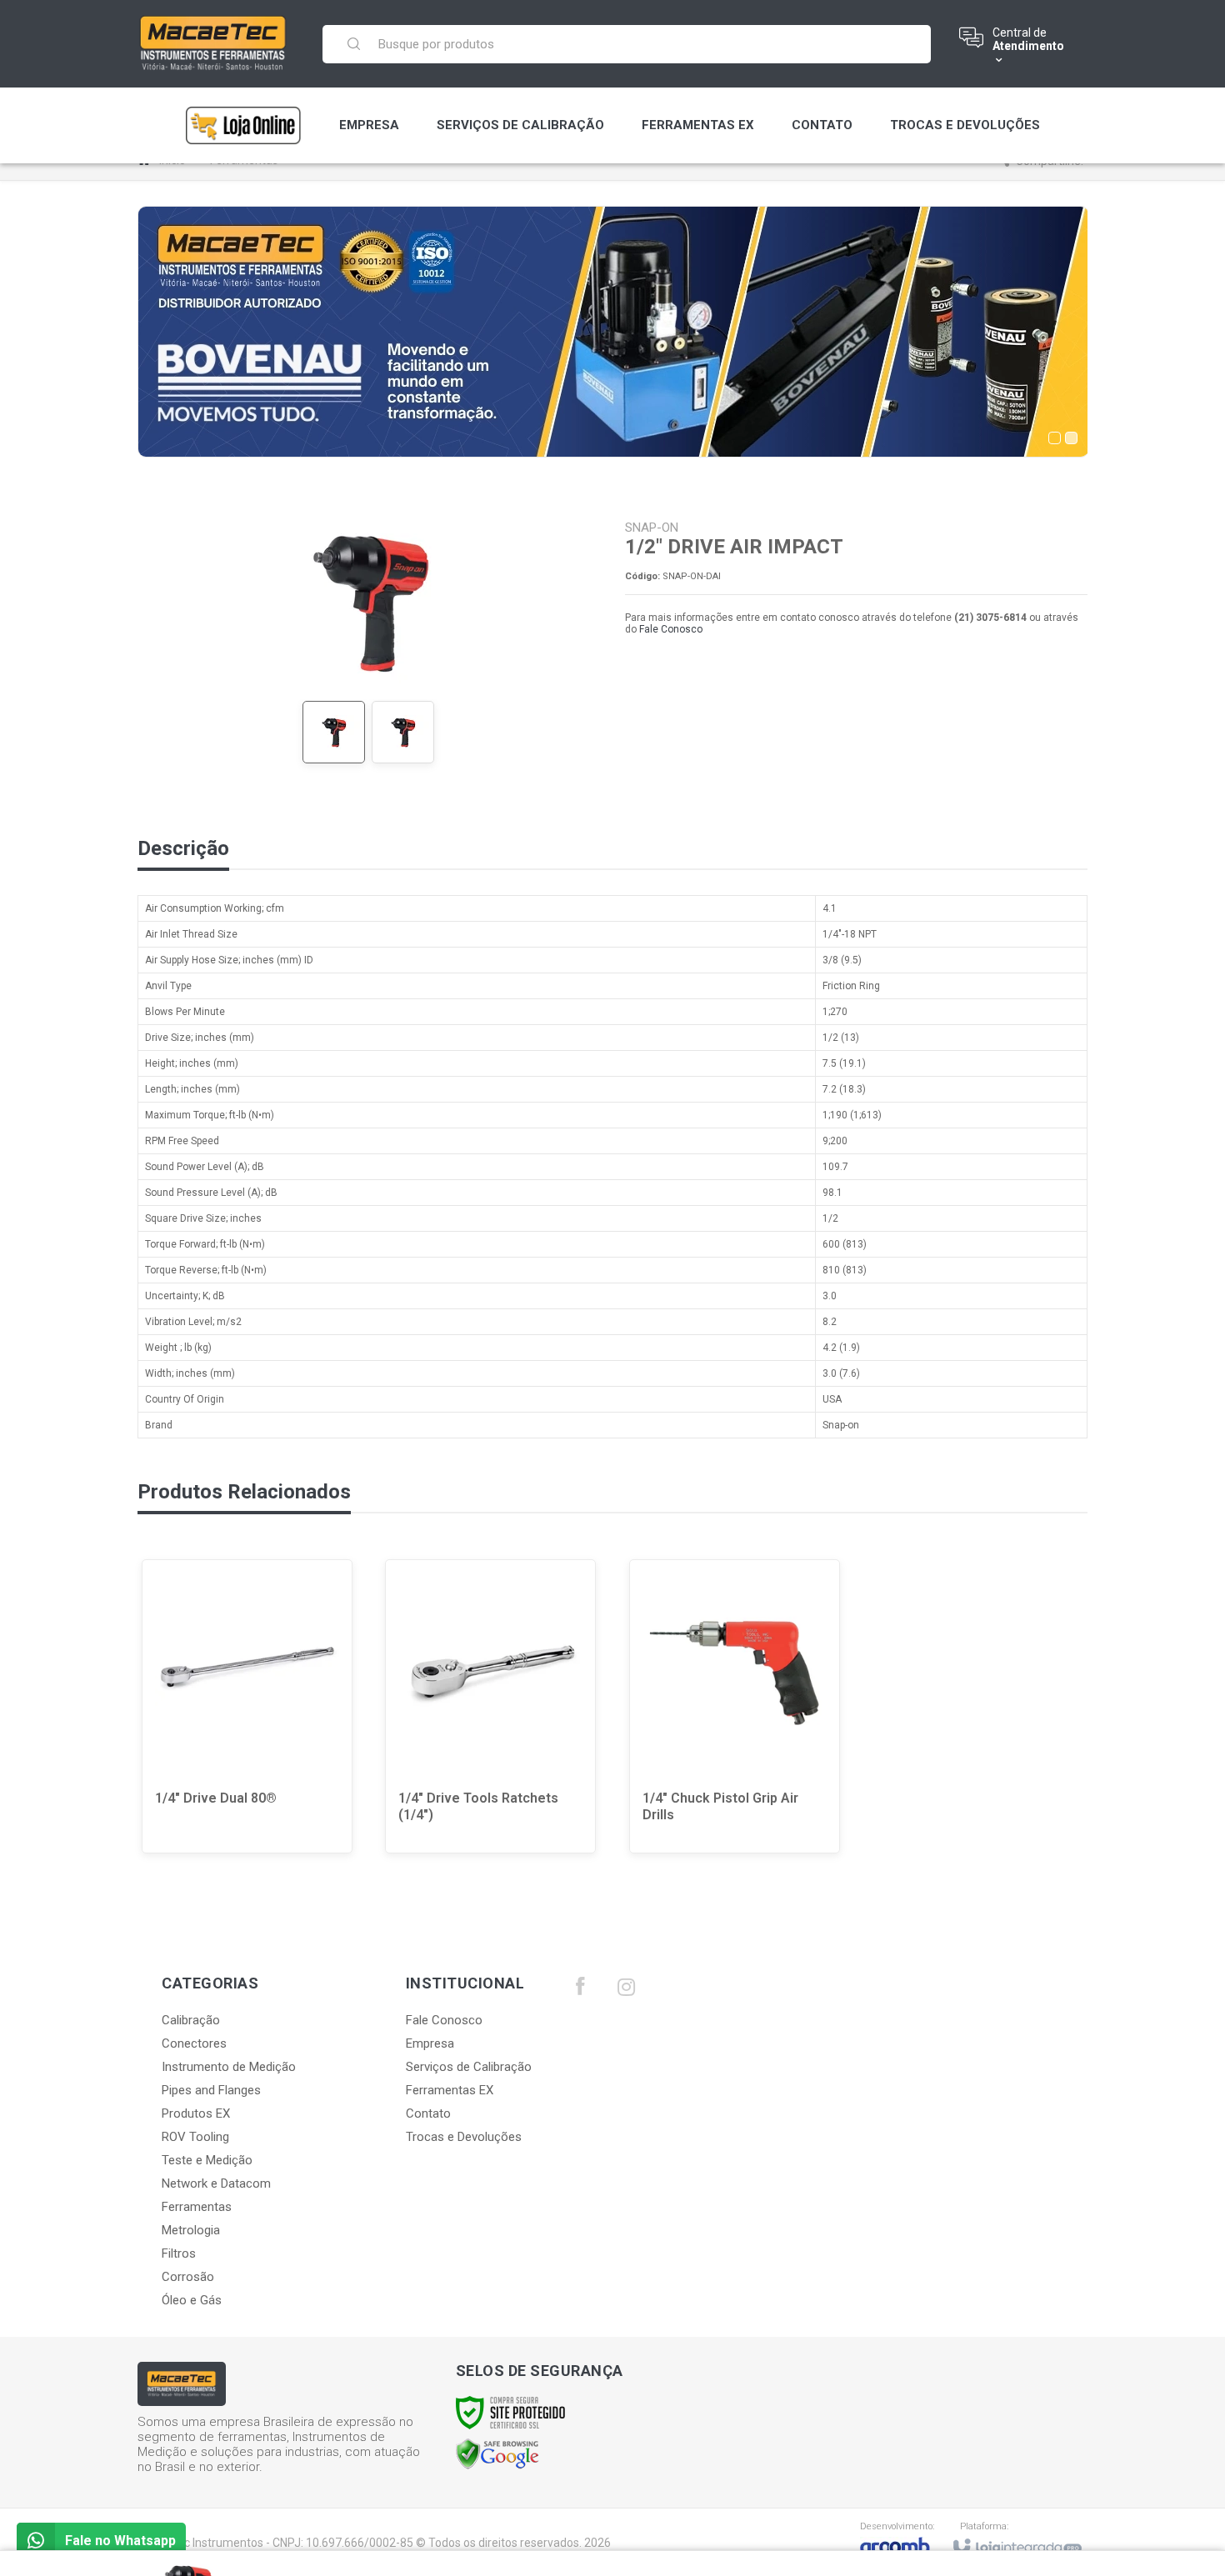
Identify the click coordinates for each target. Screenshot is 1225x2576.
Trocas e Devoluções (464, 2137)
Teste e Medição (207, 2160)
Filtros (179, 2253)
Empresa (430, 2043)
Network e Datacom (216, 2183)
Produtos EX (196, 2113)
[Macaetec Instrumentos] (213, 43)
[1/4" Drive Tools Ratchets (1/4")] (490, 1706)
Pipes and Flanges (211, 2090)
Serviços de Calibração (469, 2067)
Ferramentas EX (450, 2090)
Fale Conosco (671, 629)
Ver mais (258, 1790)
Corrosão (188, 2277)
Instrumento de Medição (229, 2067)
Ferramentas (197, 2207)
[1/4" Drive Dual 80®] (247, 1706)
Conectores (194, 2043)
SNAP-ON (652, 528)
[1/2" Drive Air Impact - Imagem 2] (403, 732)
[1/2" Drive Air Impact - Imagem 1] (334, 732)
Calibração (191, 2020)
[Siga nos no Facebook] (580, 1990)
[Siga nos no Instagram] (626, 1991)
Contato (428, 2113)
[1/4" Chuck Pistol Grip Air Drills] (735, 1706)
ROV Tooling (195, 2137)
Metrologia (191, 2230)
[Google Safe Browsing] (497, 2453)
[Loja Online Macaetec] (243, 125)
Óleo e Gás (192, 2300)
